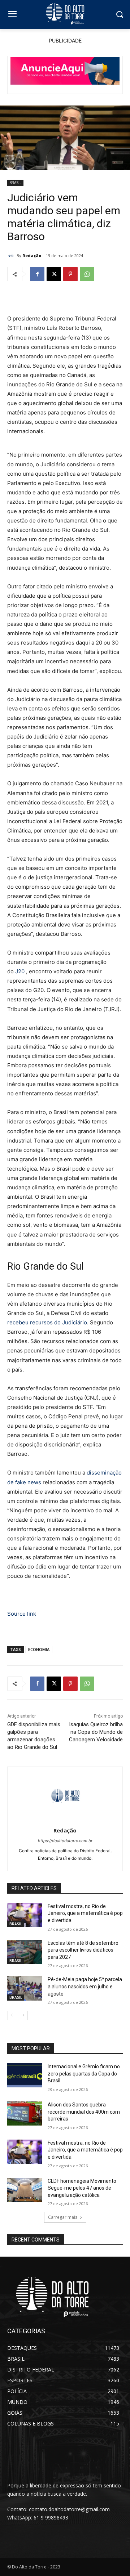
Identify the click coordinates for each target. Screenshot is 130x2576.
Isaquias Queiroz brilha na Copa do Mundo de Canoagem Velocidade (96, 1732)
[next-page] (23, 2015)
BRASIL (15, 183)
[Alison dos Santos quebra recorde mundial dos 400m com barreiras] (25, 2113)
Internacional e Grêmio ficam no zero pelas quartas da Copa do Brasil (84, 2074)
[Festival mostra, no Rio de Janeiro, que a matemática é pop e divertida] (25, 1915)
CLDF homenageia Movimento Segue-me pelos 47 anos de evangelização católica (82, 2188)
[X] (54, 274)
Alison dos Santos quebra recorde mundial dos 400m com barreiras (84, 2112)
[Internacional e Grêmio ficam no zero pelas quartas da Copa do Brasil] (25, 2075)
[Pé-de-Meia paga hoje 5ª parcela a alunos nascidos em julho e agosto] (25, 1988)
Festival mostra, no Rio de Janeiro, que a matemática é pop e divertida (85, 1913)
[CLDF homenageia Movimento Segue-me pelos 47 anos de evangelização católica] (25, 2190)
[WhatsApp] (87, 274)
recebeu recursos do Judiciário (47, 1322)
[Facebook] (37, 274)
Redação (32, 255)
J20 (21, 971)
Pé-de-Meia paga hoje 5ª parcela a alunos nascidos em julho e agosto (85, 1986)
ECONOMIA (39, 1649)
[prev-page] (12, 2015)
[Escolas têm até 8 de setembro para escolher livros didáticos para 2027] (25, 1952)
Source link (22, 1614)
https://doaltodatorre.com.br (65, 1841)
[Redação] (12, 256)
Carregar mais (63, 2217)
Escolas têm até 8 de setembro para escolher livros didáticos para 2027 (83, 1950)
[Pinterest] (70, 274)
